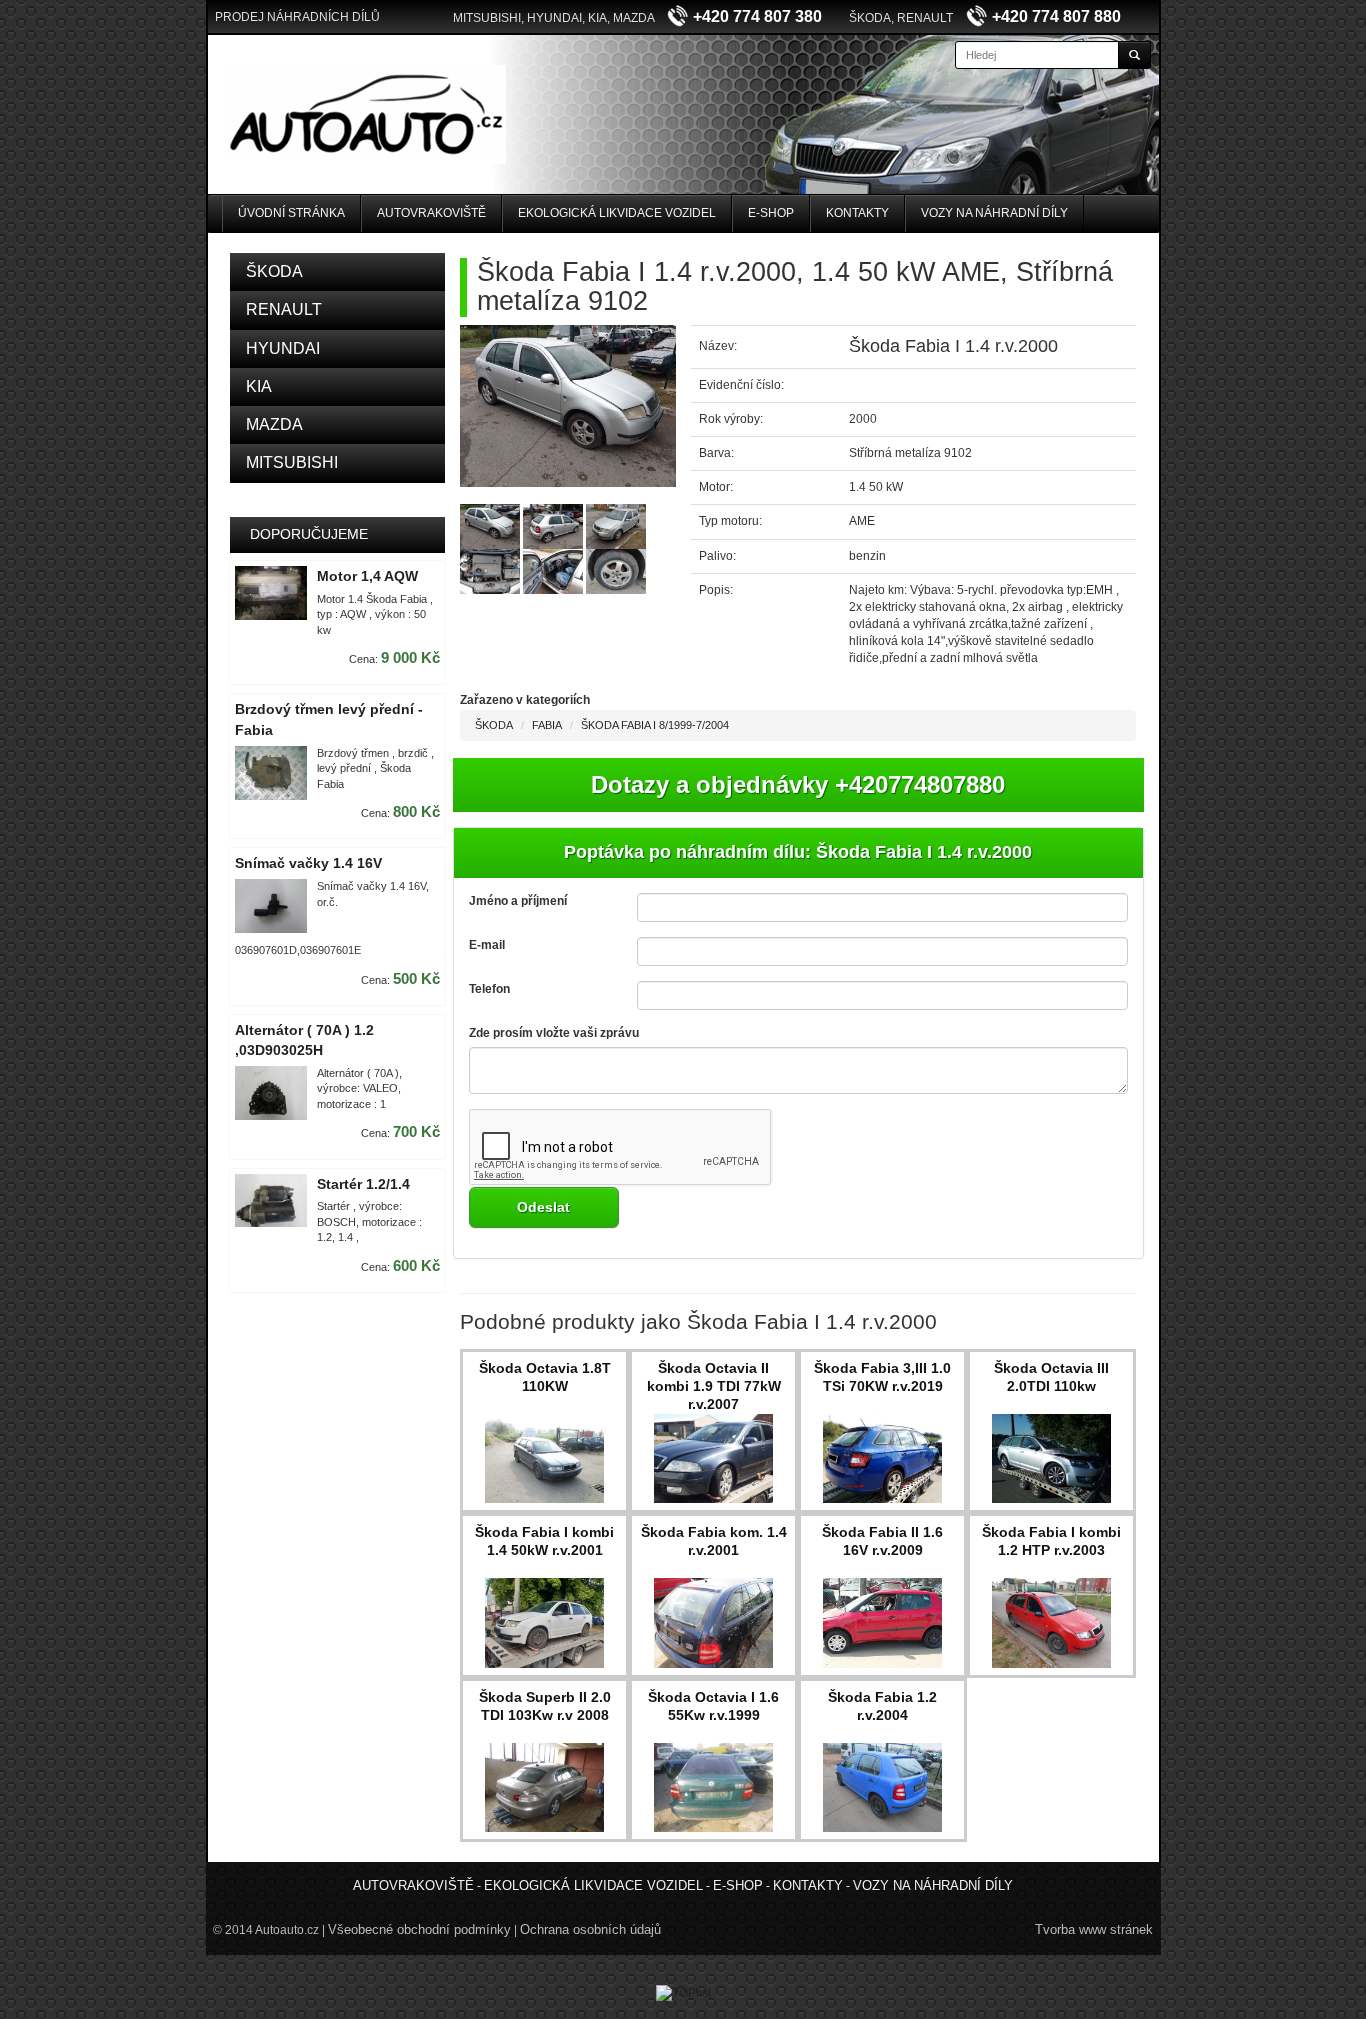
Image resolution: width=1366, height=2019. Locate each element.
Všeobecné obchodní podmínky (419, 1929)
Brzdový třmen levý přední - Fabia (329, 719)
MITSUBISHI (292, 462)
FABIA (547, 725)
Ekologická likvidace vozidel (617, 213)
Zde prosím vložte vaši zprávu (554, 1033)
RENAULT (284, 309)
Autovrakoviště (431, 213)
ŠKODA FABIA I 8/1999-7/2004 (655, 725)
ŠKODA (274, 271)
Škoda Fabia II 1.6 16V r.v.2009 (882, 1541)
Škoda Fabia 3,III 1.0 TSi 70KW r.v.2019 (882, 1377)
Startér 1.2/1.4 (363, 1184)
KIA (259, 386)
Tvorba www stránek (1094, 1929)
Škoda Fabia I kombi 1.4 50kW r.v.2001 (544, 1541)
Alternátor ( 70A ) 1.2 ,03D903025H (304, 1040)
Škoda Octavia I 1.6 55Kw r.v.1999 (713, 1706)
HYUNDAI (283, 348)
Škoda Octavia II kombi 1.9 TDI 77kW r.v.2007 (714, 1386)
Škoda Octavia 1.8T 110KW (545, 1377)
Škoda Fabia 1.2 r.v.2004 (882, 1706)
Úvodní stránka (291, 213)
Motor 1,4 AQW (367, 576)
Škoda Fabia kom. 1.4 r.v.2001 (714, 1541)
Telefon (489, 989)
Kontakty (857, 213)
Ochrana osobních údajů (590, 1929)
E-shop (771, 213)
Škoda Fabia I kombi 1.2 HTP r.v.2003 (1051, 1541)
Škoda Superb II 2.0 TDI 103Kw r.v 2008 (545, 1706)
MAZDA (274, 424)
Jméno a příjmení (518, 901)
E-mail (487, 945)
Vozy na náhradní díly (994, 213)
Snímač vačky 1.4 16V (308, 863)
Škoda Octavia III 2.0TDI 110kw (1051, 1377)
